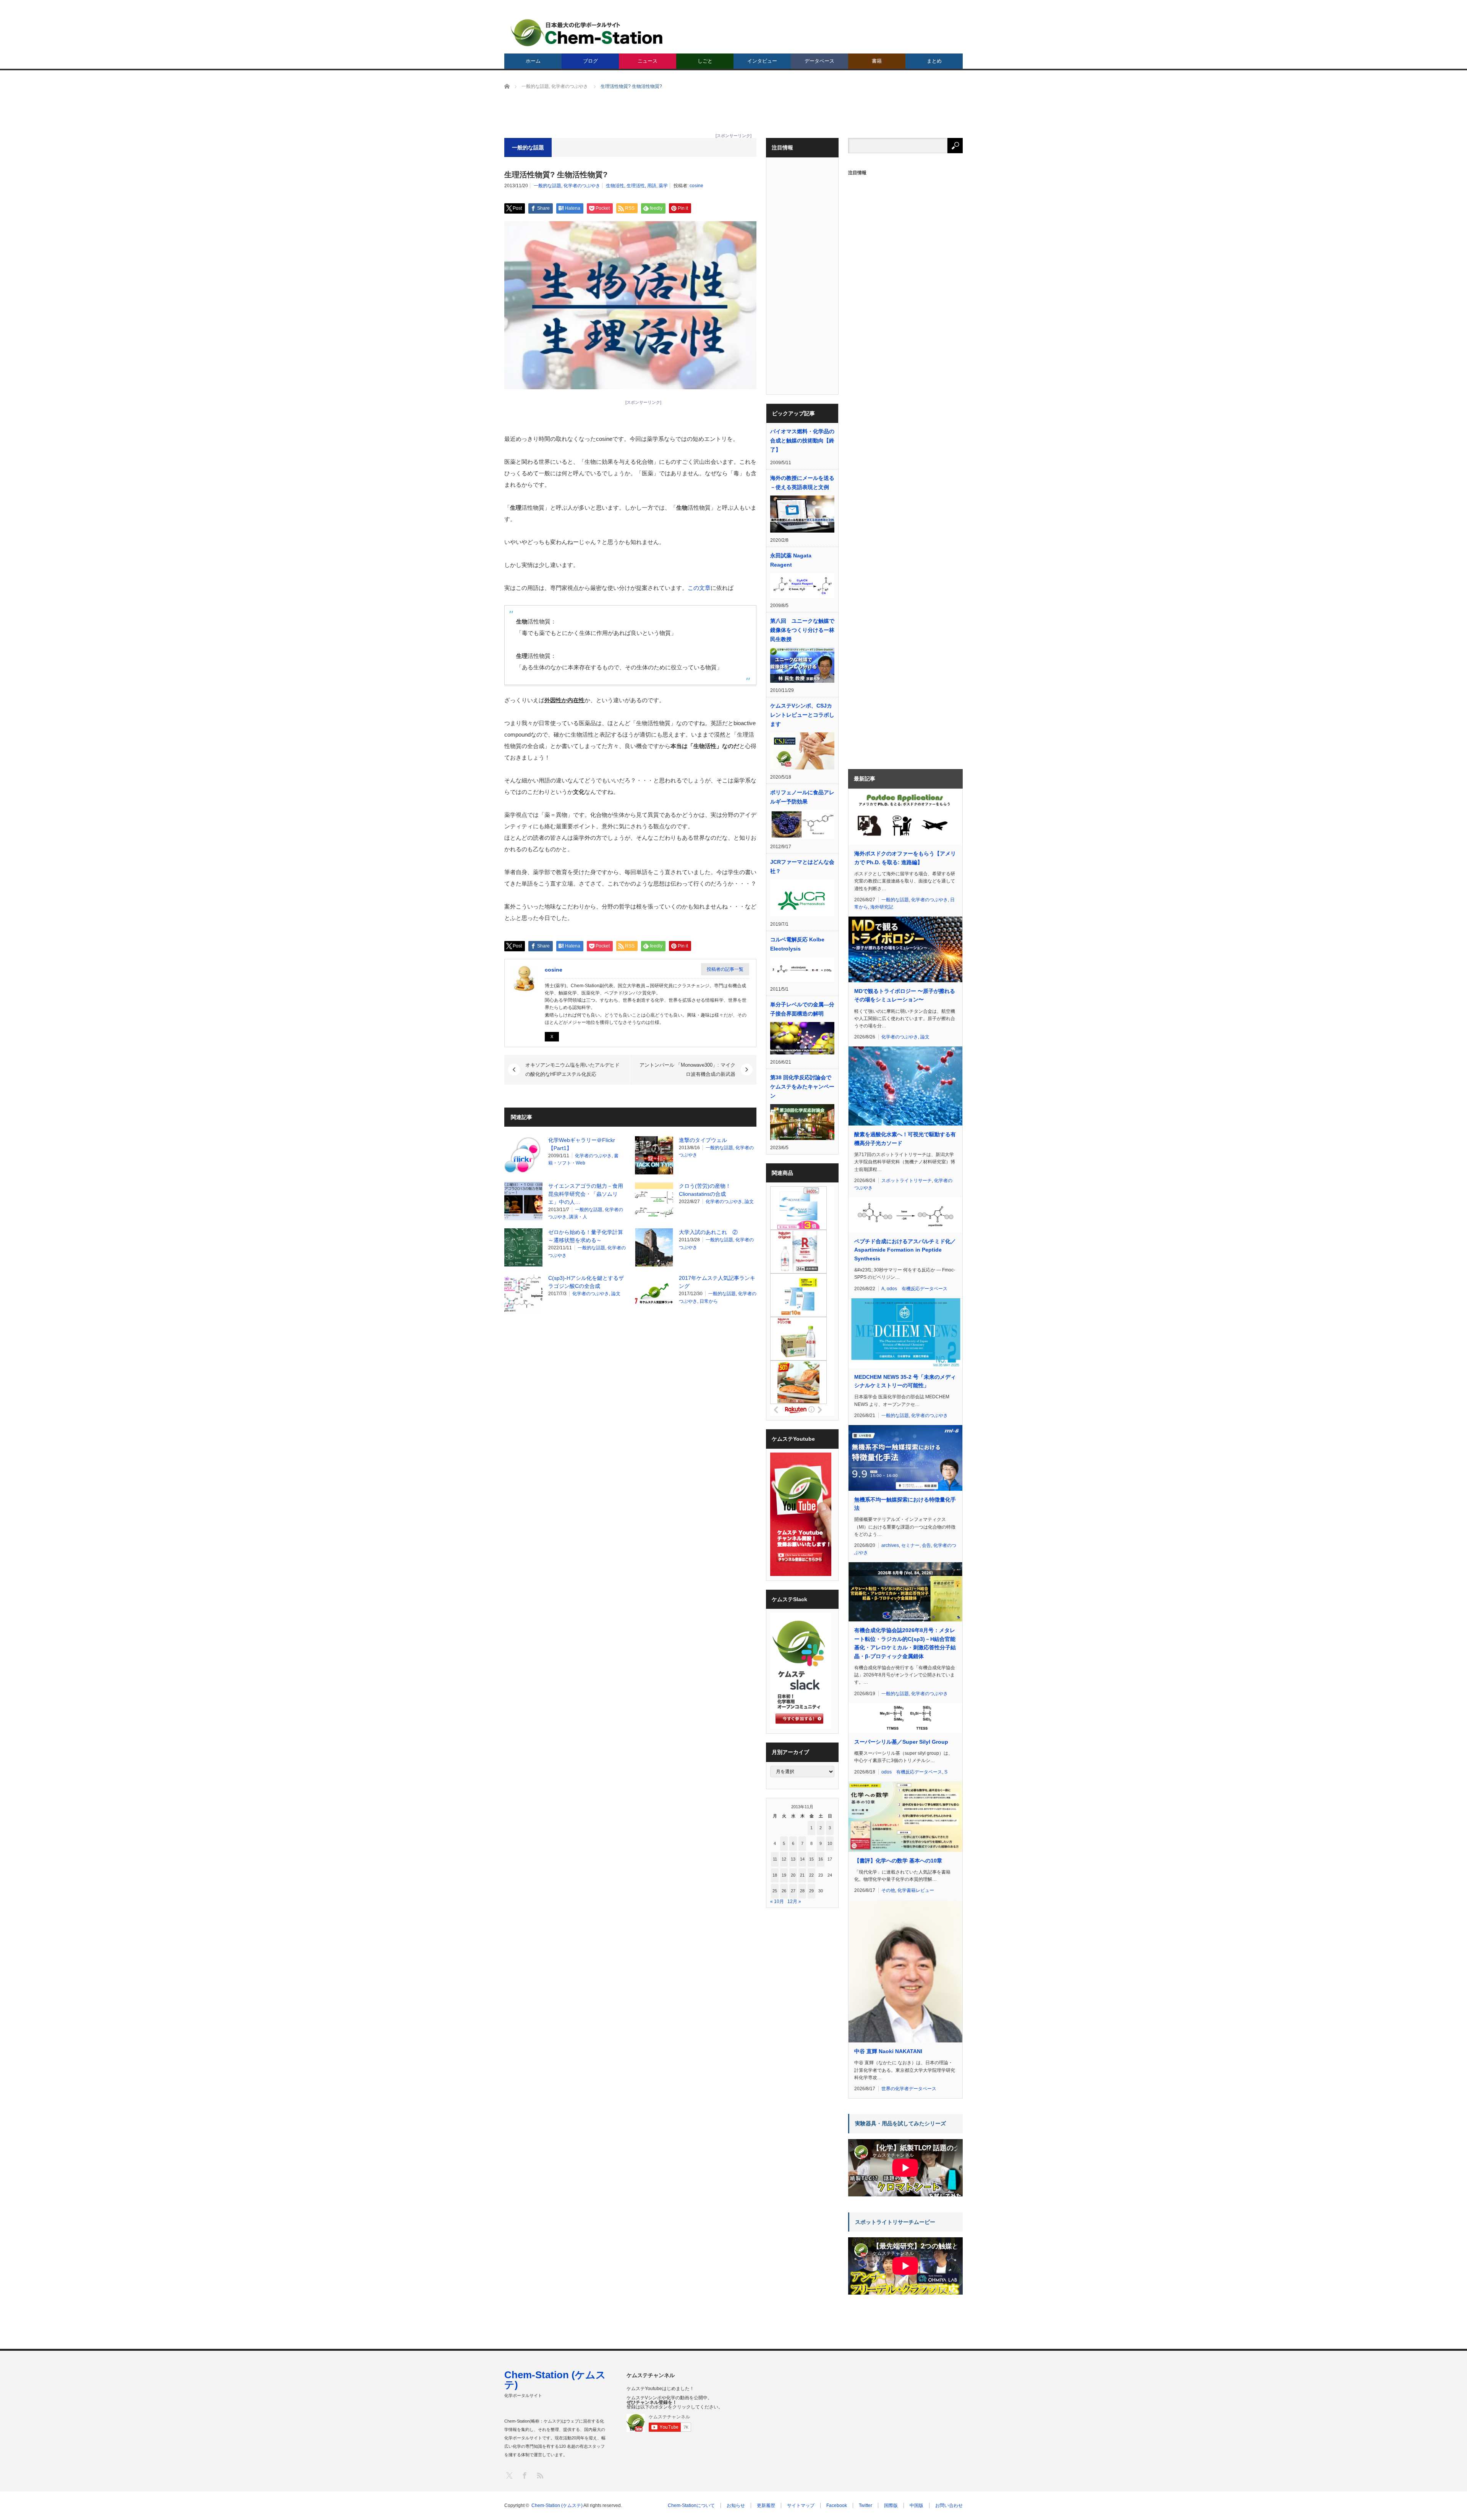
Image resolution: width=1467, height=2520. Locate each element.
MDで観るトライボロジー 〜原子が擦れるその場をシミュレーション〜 (905, 995)
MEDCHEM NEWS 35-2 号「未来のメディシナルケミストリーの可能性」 (905, 1381)
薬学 (663, 186)
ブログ (590, 61)
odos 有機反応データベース (917, 1289)
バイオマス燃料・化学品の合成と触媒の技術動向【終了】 (802, 441)
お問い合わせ (949, 2505)
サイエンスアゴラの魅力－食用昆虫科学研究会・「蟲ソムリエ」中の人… (586, 1194)
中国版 (916, 2505)
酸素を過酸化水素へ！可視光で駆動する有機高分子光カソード (905, 1139)
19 (784, 1875)
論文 (749, 1202)
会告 (926, 1545)
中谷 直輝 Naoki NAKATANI (888, 2051)
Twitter (865, 2505)
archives (890, 1545)
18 (775, 1875)
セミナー (910, 1545)
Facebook (837, 2505)
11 (775, 1859)
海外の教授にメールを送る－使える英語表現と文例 (802, 483)
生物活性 (615, 186)
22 (811, 1875)
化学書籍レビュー (916, 1890)
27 (793, 1891)
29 (811, 1891)
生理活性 (636, 186)
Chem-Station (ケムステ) (555, 2380)
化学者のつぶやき (582, 186)
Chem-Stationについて (691, 2505)
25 (775, 1891)
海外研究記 (882, 907)
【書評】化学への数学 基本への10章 (898, 1861)
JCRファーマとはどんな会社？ (802, 866)
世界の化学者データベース (909, 2089)
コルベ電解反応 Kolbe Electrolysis (797, 944)
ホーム (533, 61)
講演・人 (578, 1217)
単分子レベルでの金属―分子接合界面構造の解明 (802, 1009)
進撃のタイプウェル (703, 1140)
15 (811, 1859)
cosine (696, 186)
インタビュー (762, 61)
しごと (705, 61)
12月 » (794, 1901)
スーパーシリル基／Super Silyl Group (901, 1742)
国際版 (891, 2505)
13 (793, 1859)
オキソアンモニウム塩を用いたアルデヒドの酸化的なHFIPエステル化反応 (572, 1070)
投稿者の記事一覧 (725, 969)
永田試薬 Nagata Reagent (791, 560)
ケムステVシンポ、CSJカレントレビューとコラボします (802, 715)
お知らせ (736, 2505)
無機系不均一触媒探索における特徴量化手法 (905, 1504)
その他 (888, 1890)
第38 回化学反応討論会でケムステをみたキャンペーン (802, 1087)
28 (802, 1891)
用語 (652, 186)
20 (793, 1875)
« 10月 (777, 1901)
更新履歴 (766, 2505)
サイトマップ (801, 2505)
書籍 (877, 61)
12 (784, 1859)
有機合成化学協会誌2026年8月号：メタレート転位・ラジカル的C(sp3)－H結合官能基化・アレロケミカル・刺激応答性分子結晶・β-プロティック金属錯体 (905, 1643)
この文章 (699, 588)
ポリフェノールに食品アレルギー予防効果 (802, 797)
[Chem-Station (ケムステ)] (587, 33)
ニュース (648, 61)
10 (830, 1843)
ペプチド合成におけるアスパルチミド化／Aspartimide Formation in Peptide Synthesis (905, 1250)
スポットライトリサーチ (907, 1181)
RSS (540, 2475)
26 (784, 1891)
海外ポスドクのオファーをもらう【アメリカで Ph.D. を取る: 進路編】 (905, 858)
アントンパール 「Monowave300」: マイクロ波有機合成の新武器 (687, 1070)
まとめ (934, 61)
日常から (709, 1301)
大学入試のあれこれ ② (708, 1232)
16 (821, 1859)
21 (802, 1875)
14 (802, 1859)
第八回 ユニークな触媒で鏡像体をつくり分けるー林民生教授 (802, 630)
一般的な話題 (547, 186)
